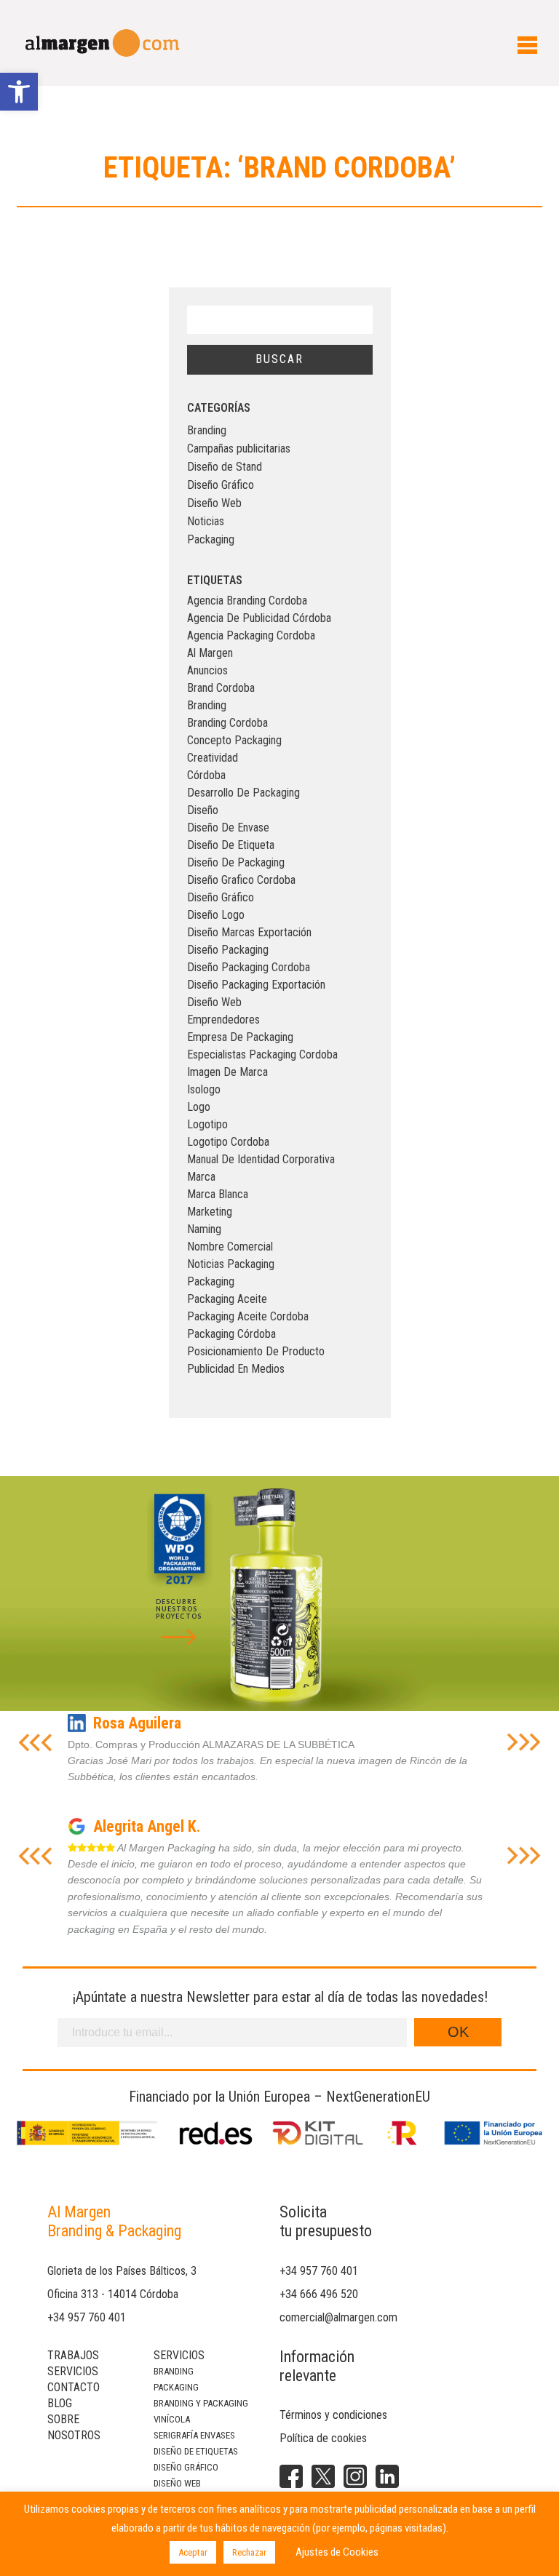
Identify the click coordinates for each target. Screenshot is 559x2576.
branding (207, 705)
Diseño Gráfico (221, 485)
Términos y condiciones (333, 2415)
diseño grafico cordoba (241, 880)
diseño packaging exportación (256, 985)
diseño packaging (228, 950)
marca (201, 1177)
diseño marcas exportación (249, 932)
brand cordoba (221, 688)
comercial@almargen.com (338, 2317)
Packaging (211, 539)
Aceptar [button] (193, 2552)
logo (199, 1107)
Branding (207, 430)
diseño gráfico (221, 897)
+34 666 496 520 (319, 2294)
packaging (211, 1281)
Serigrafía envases (194, 2435)
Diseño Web (214, 503)
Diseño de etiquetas (196, 2451)
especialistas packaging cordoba (262, 1054)
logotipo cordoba (228, 1142)
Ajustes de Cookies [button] (337, 2552)
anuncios (207, 670)
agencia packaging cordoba (251, 635)
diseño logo (216, 915)
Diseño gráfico (186, 2467)
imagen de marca (227, 1072)
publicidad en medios (236, 1369)
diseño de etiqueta (231, 845)
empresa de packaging (240, 1037)
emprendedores (223, 1020)
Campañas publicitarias (239, 448)
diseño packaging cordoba (249, 967)
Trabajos (73, 2355)
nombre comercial (230, 1247)
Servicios (73, 2371)
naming (204, 1229)
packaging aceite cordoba (248, 1316)
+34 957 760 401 (87, 2317)
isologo (204, 1089)
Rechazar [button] (249, 2552)
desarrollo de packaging (243, 793)
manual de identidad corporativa (261, 1159)
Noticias (206, 521)
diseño (203, 810)
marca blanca (218, 1194)
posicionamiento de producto (256, 1351)
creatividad (213, 758)
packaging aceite (227, 1299)
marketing (210, 1212)
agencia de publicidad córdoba (259, 618)
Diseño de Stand (225, 467)
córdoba (206, 775)
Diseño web (177, 2483)
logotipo (207, 1124)
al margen (210, 653)
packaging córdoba (231, 1334)
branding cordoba (227, 723)
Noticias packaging (231, 1264)
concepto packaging (234, 740)
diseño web (214, 1002)
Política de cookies (323, 2438)
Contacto (74, 2387)
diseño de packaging (236, 862)
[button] (19, 92)
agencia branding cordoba (247, 601)
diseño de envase (228, 828)
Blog (60, 2403)
